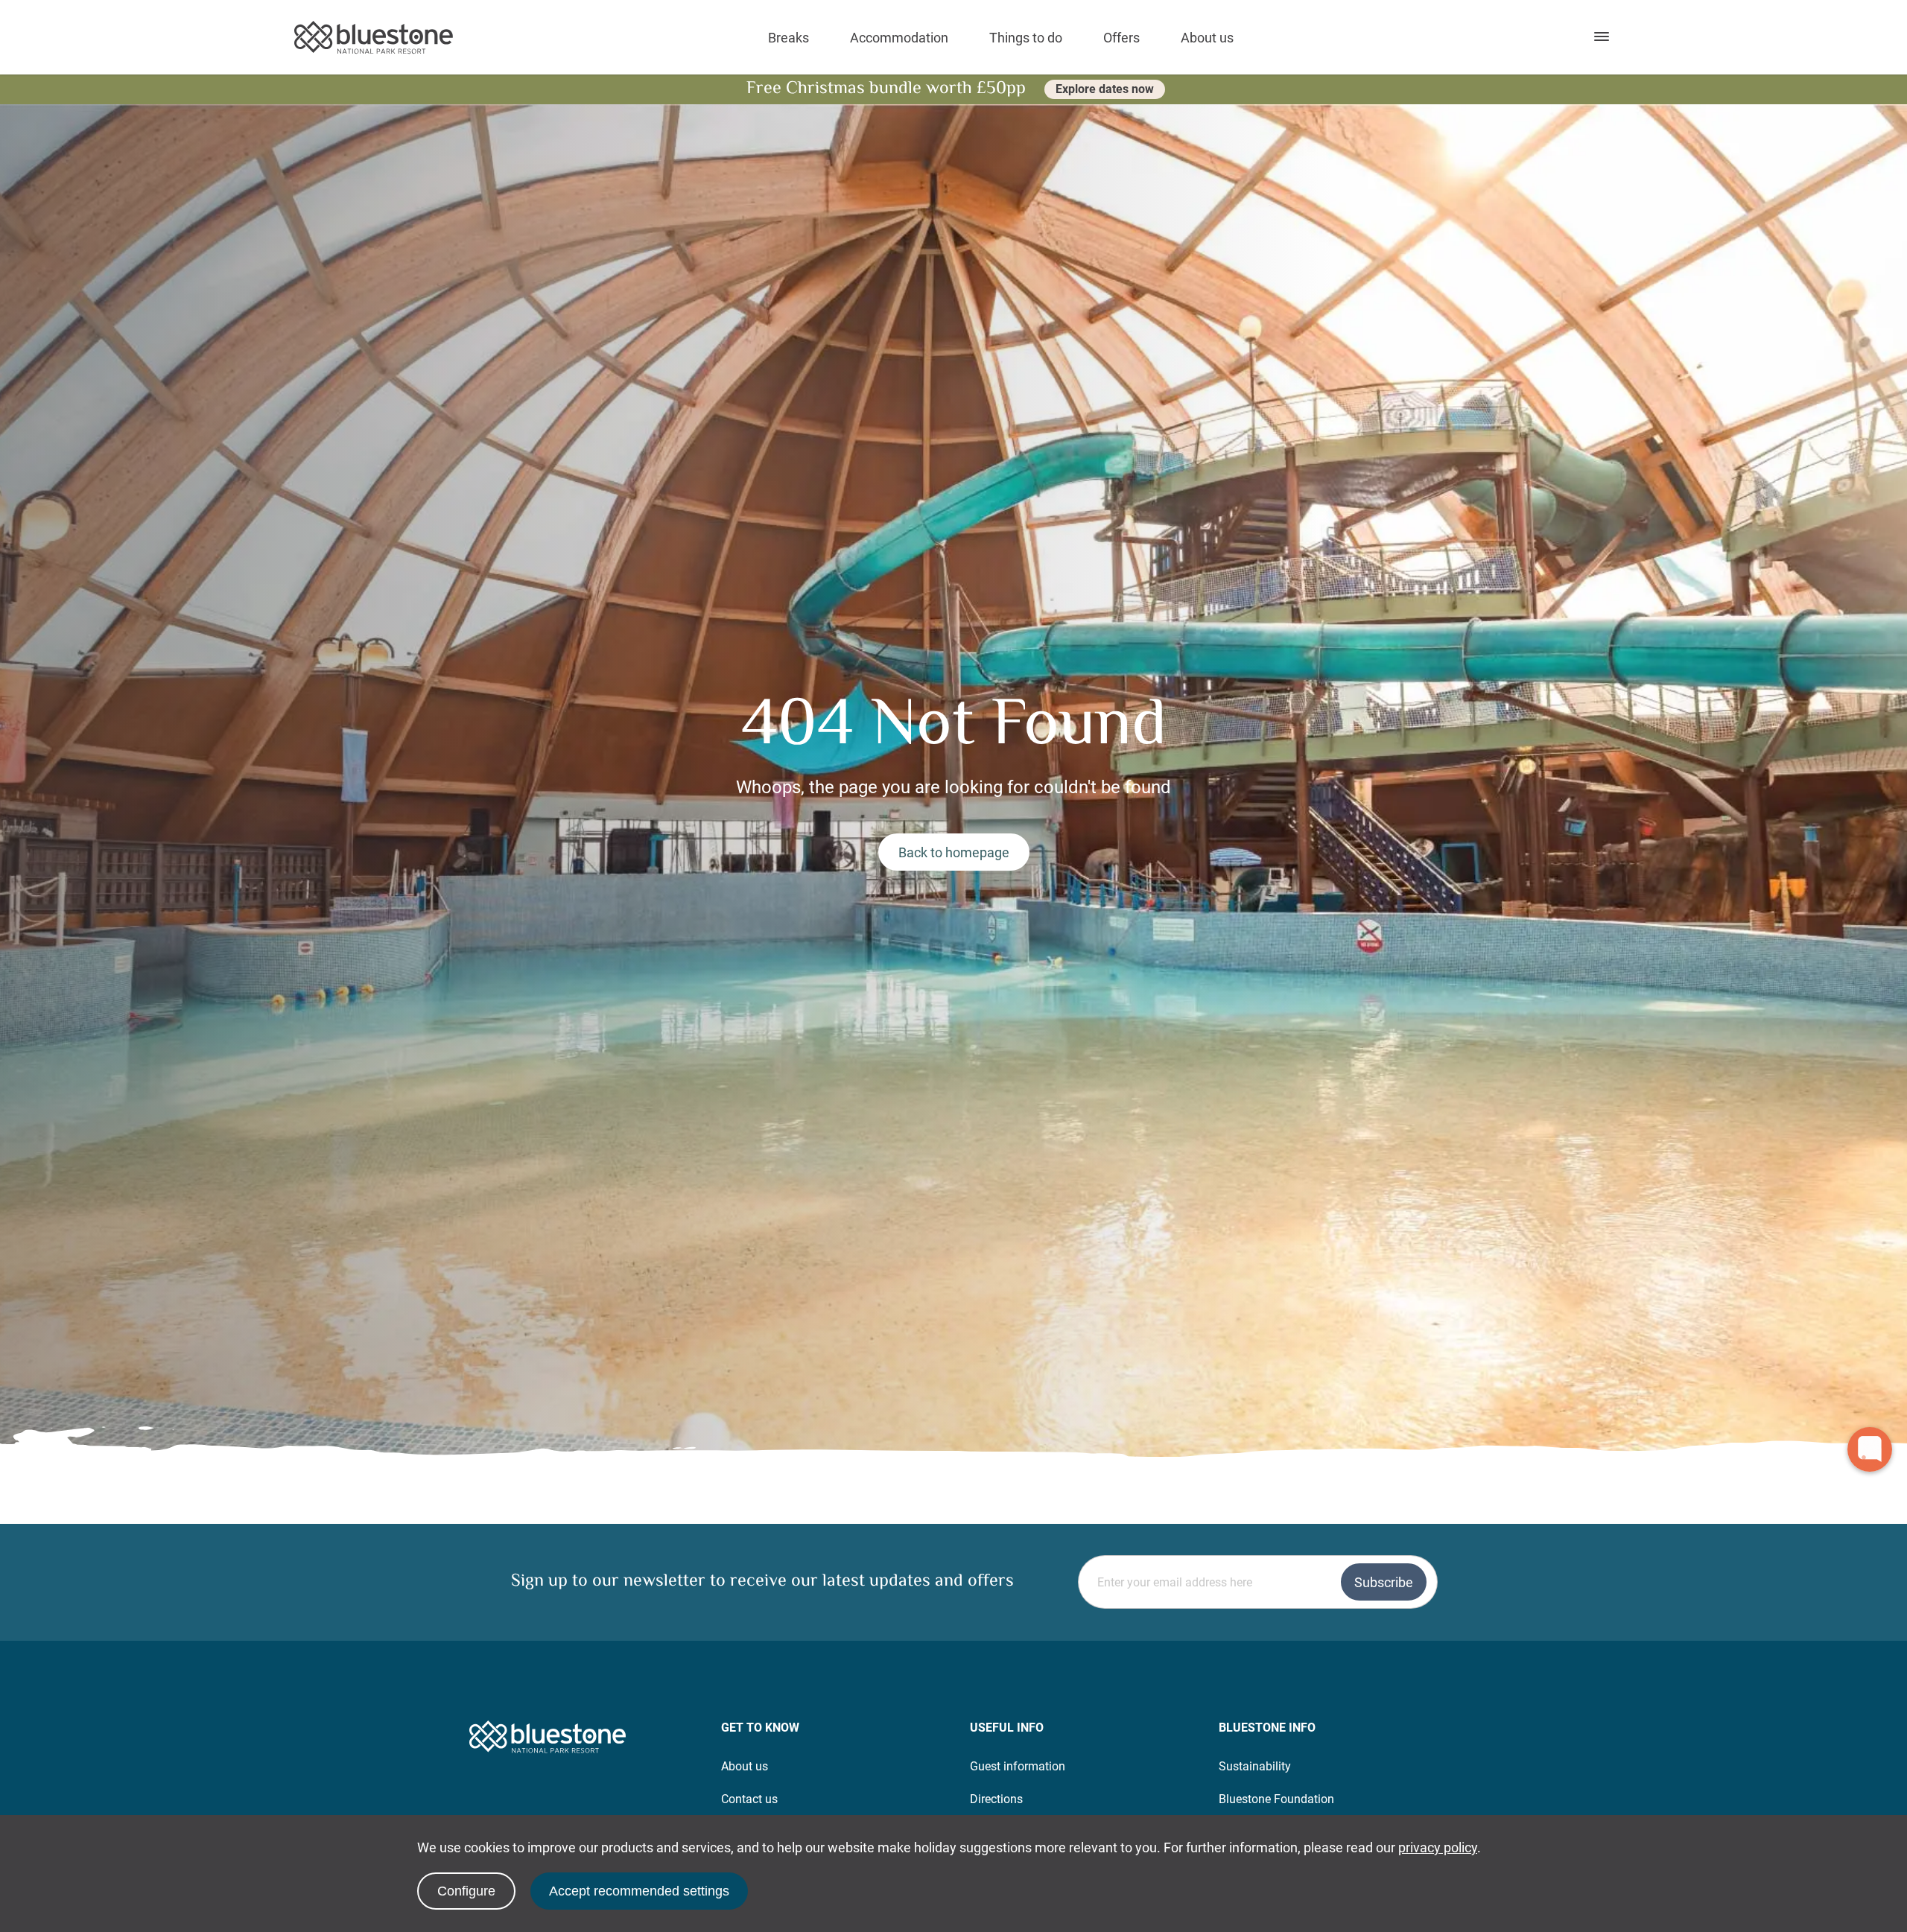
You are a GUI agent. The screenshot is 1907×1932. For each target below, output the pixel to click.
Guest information (1018, 1766)
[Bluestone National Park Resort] (374, 38)
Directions (996, 1799)
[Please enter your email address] (1258, 1582)
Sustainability (1255, 1766)
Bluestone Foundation (1276, 1799)
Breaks (788, 38)
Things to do (1026, 38)
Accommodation (899, 38)
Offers (1121, 38)
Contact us (749, 1799)
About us (1207, 38)
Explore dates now (1105, 89)
